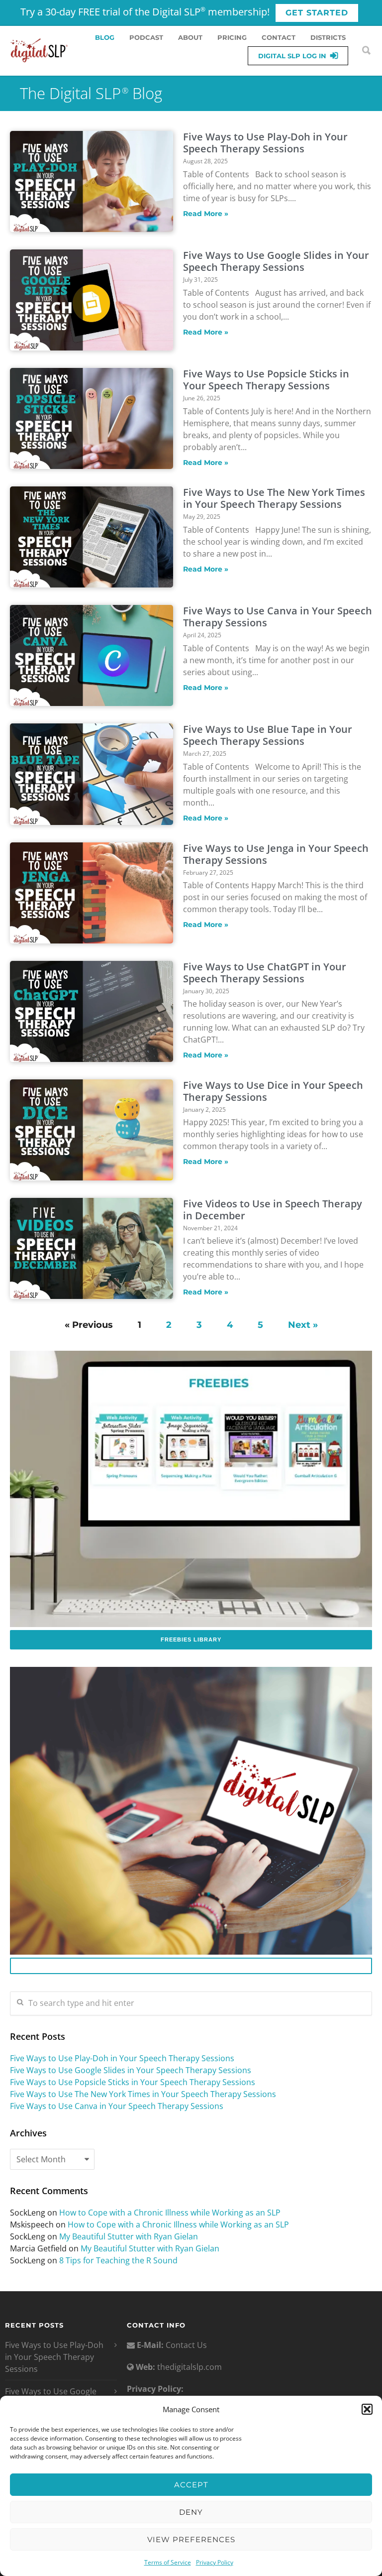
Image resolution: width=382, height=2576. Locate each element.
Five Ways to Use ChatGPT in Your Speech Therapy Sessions (265, 973)
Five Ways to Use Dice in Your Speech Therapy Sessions (273, 1091)
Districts (328, 37)
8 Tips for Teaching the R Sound (118, 2260)
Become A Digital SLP (191, 1966)
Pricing (232, 37)
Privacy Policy (215, 2562)
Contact (279, 37)
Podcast (146, 37)
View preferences (191, 2539)
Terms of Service (168, 2562)
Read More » (206, 214)
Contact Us (185, 2345)
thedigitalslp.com (190, 2367)
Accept (191, 2485)
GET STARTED (317, 13)
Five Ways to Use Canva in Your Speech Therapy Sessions (278, 617)
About (190, 37)
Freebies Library (191, 1639)
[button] (367, 2409)
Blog (105, 37)
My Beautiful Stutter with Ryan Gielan (129, 2236)
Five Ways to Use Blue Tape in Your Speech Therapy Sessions (268, 735)
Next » (303, 1325)
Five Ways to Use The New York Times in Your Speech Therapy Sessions (274, 498)
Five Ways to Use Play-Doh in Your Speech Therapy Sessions (265, 143)
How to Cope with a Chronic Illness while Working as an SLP (170, 2213)
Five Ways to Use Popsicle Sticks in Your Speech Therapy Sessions (266, 380)
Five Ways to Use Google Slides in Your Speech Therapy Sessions (276, 261)
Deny (191, 2512)
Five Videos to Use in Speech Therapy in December (273, 1210)
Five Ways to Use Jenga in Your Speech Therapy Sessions (276, 854)
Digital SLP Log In (292, 56)
